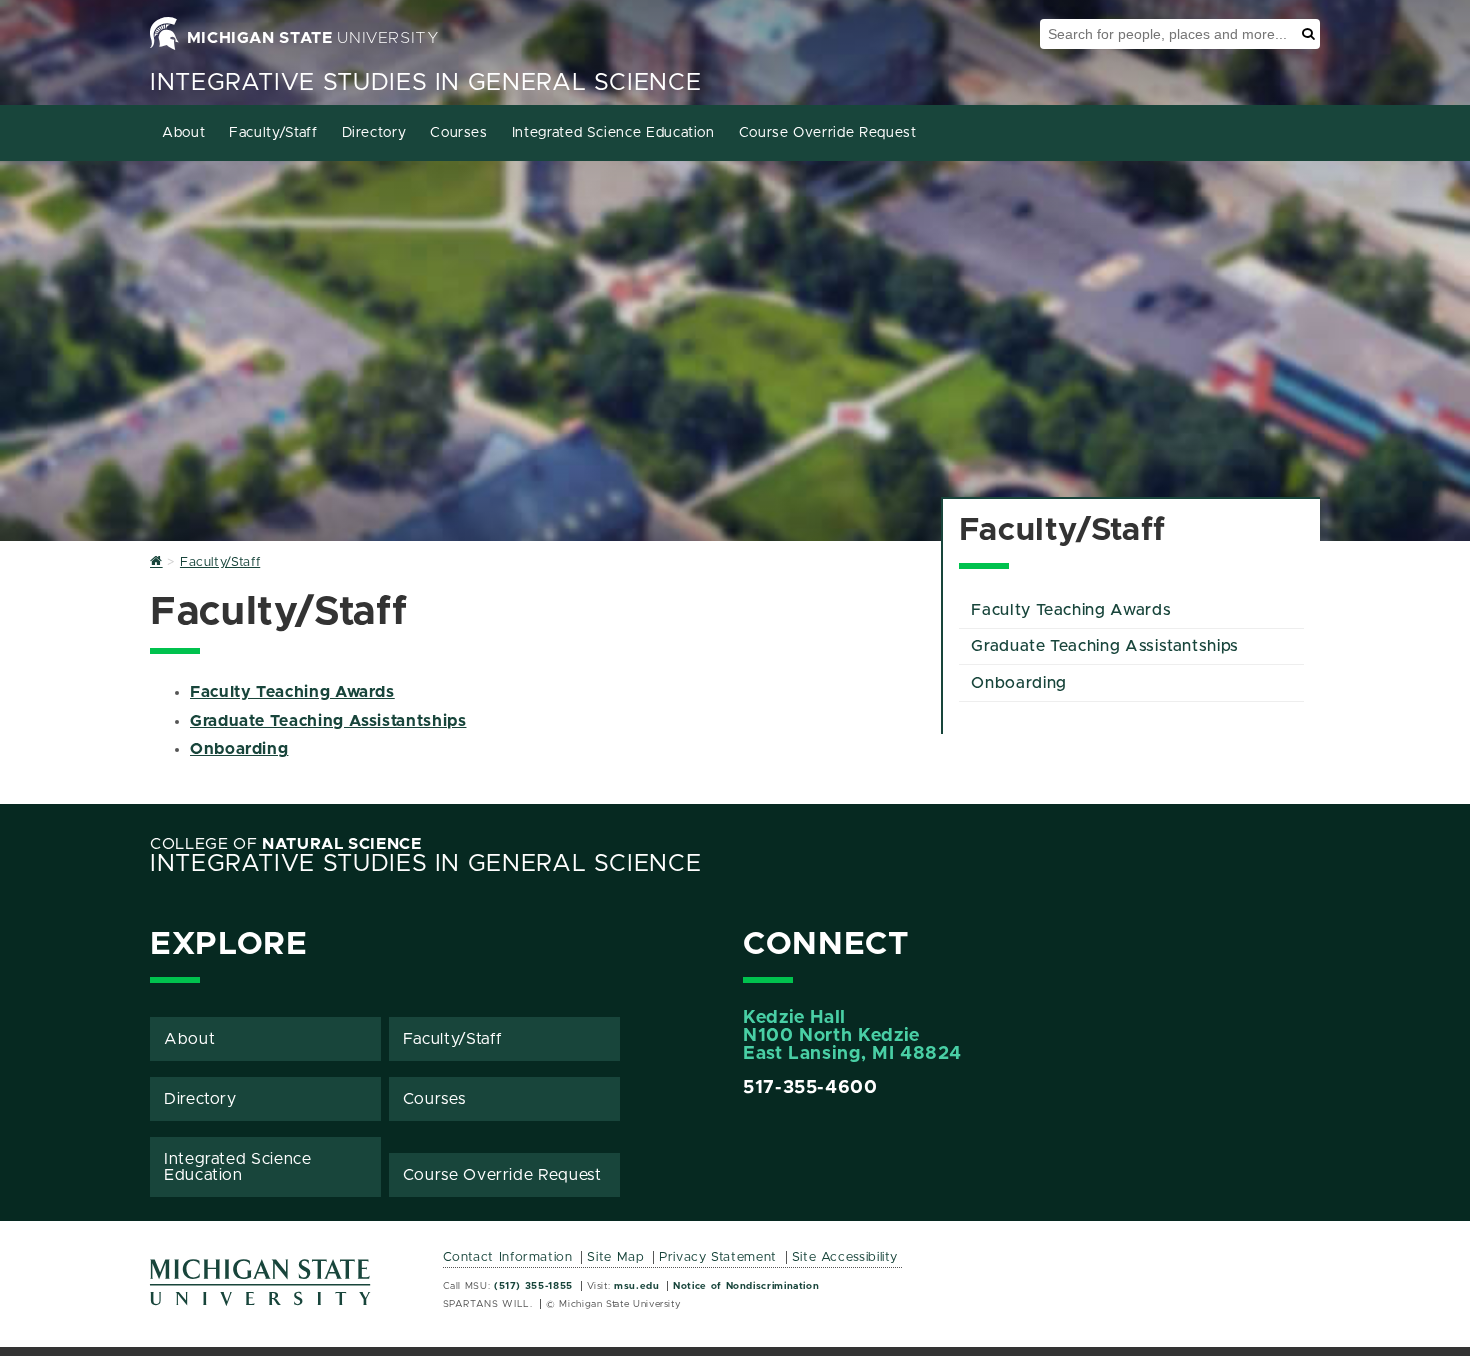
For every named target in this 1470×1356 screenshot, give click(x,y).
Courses (458, 133)
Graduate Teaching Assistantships (328, 721)
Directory (374, 133)
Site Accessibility (845, 1257)
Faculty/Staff (273, 133)
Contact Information (508, 1257)
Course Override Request (828, 133)
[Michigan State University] (261, 1289)
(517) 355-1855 (533, 1286)
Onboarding (239, 749)
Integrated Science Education (613, 133)
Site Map (615, 1257)
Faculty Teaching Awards (292, 692)
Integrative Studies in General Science (425, 83)
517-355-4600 (810, 1088)
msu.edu (636, 1286)
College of (286, 844)
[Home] (156, 562)
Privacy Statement (718, 1257)
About (183, 133)
